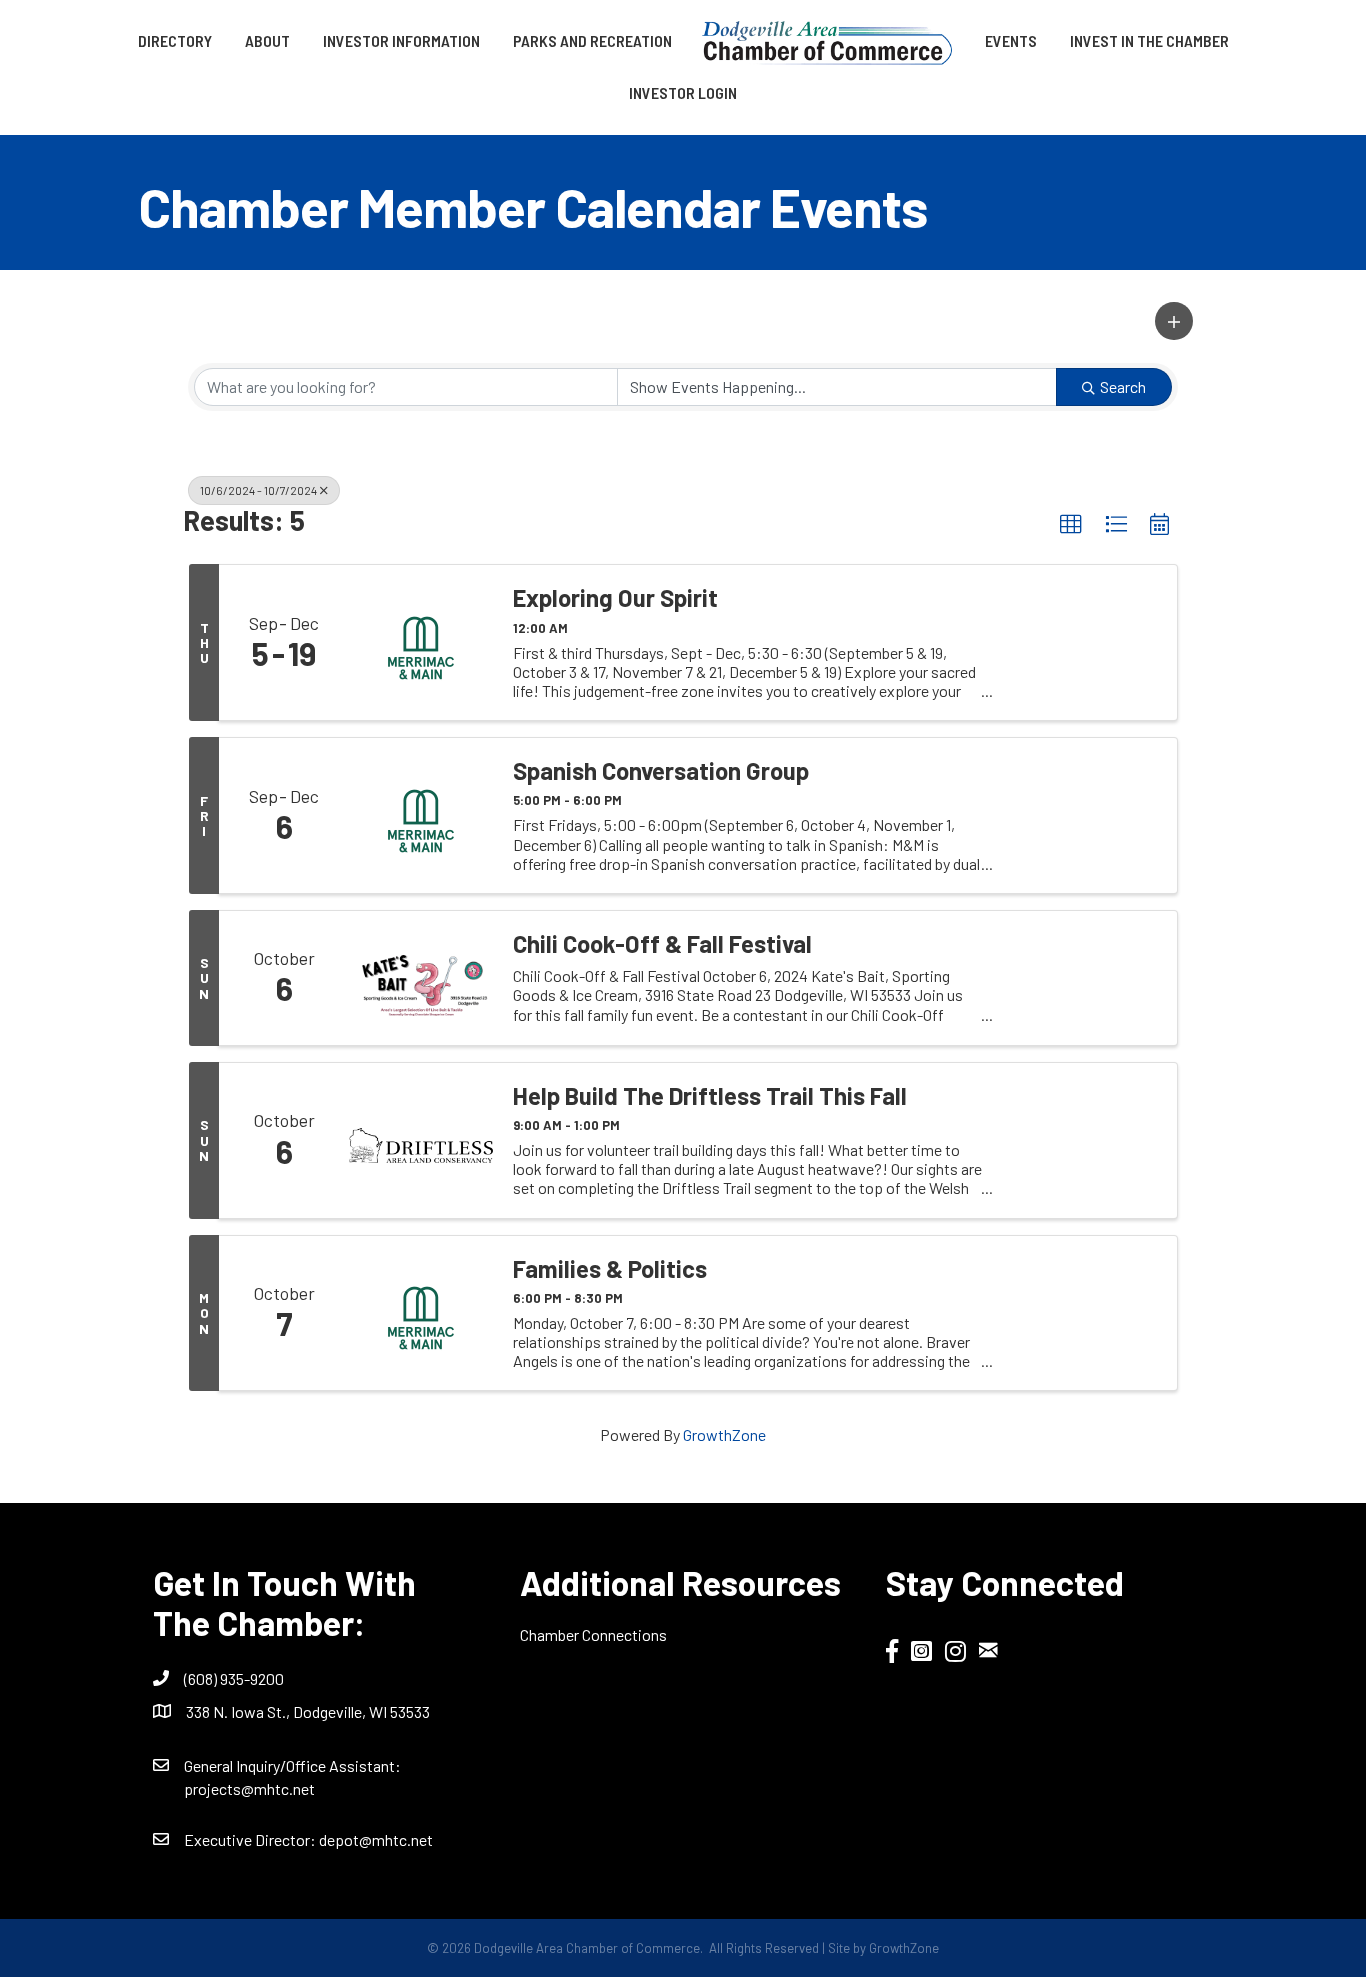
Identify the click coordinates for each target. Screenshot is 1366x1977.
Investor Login (683, 92)
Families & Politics (610, 1269)
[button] (1174, 321)
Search (1123, 386)
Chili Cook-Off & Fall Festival (662, 944)
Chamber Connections (593, 1634)
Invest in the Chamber (1149, 40)
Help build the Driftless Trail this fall (710, 1096)
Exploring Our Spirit (615, 598)
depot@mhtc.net (376, 1839)
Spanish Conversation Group (661, 771)
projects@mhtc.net (249, 1788)
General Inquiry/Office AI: (292, 1765)
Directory (175, 40)
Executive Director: (251, 1839)
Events (1011, 40)
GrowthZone (724, 1434)
